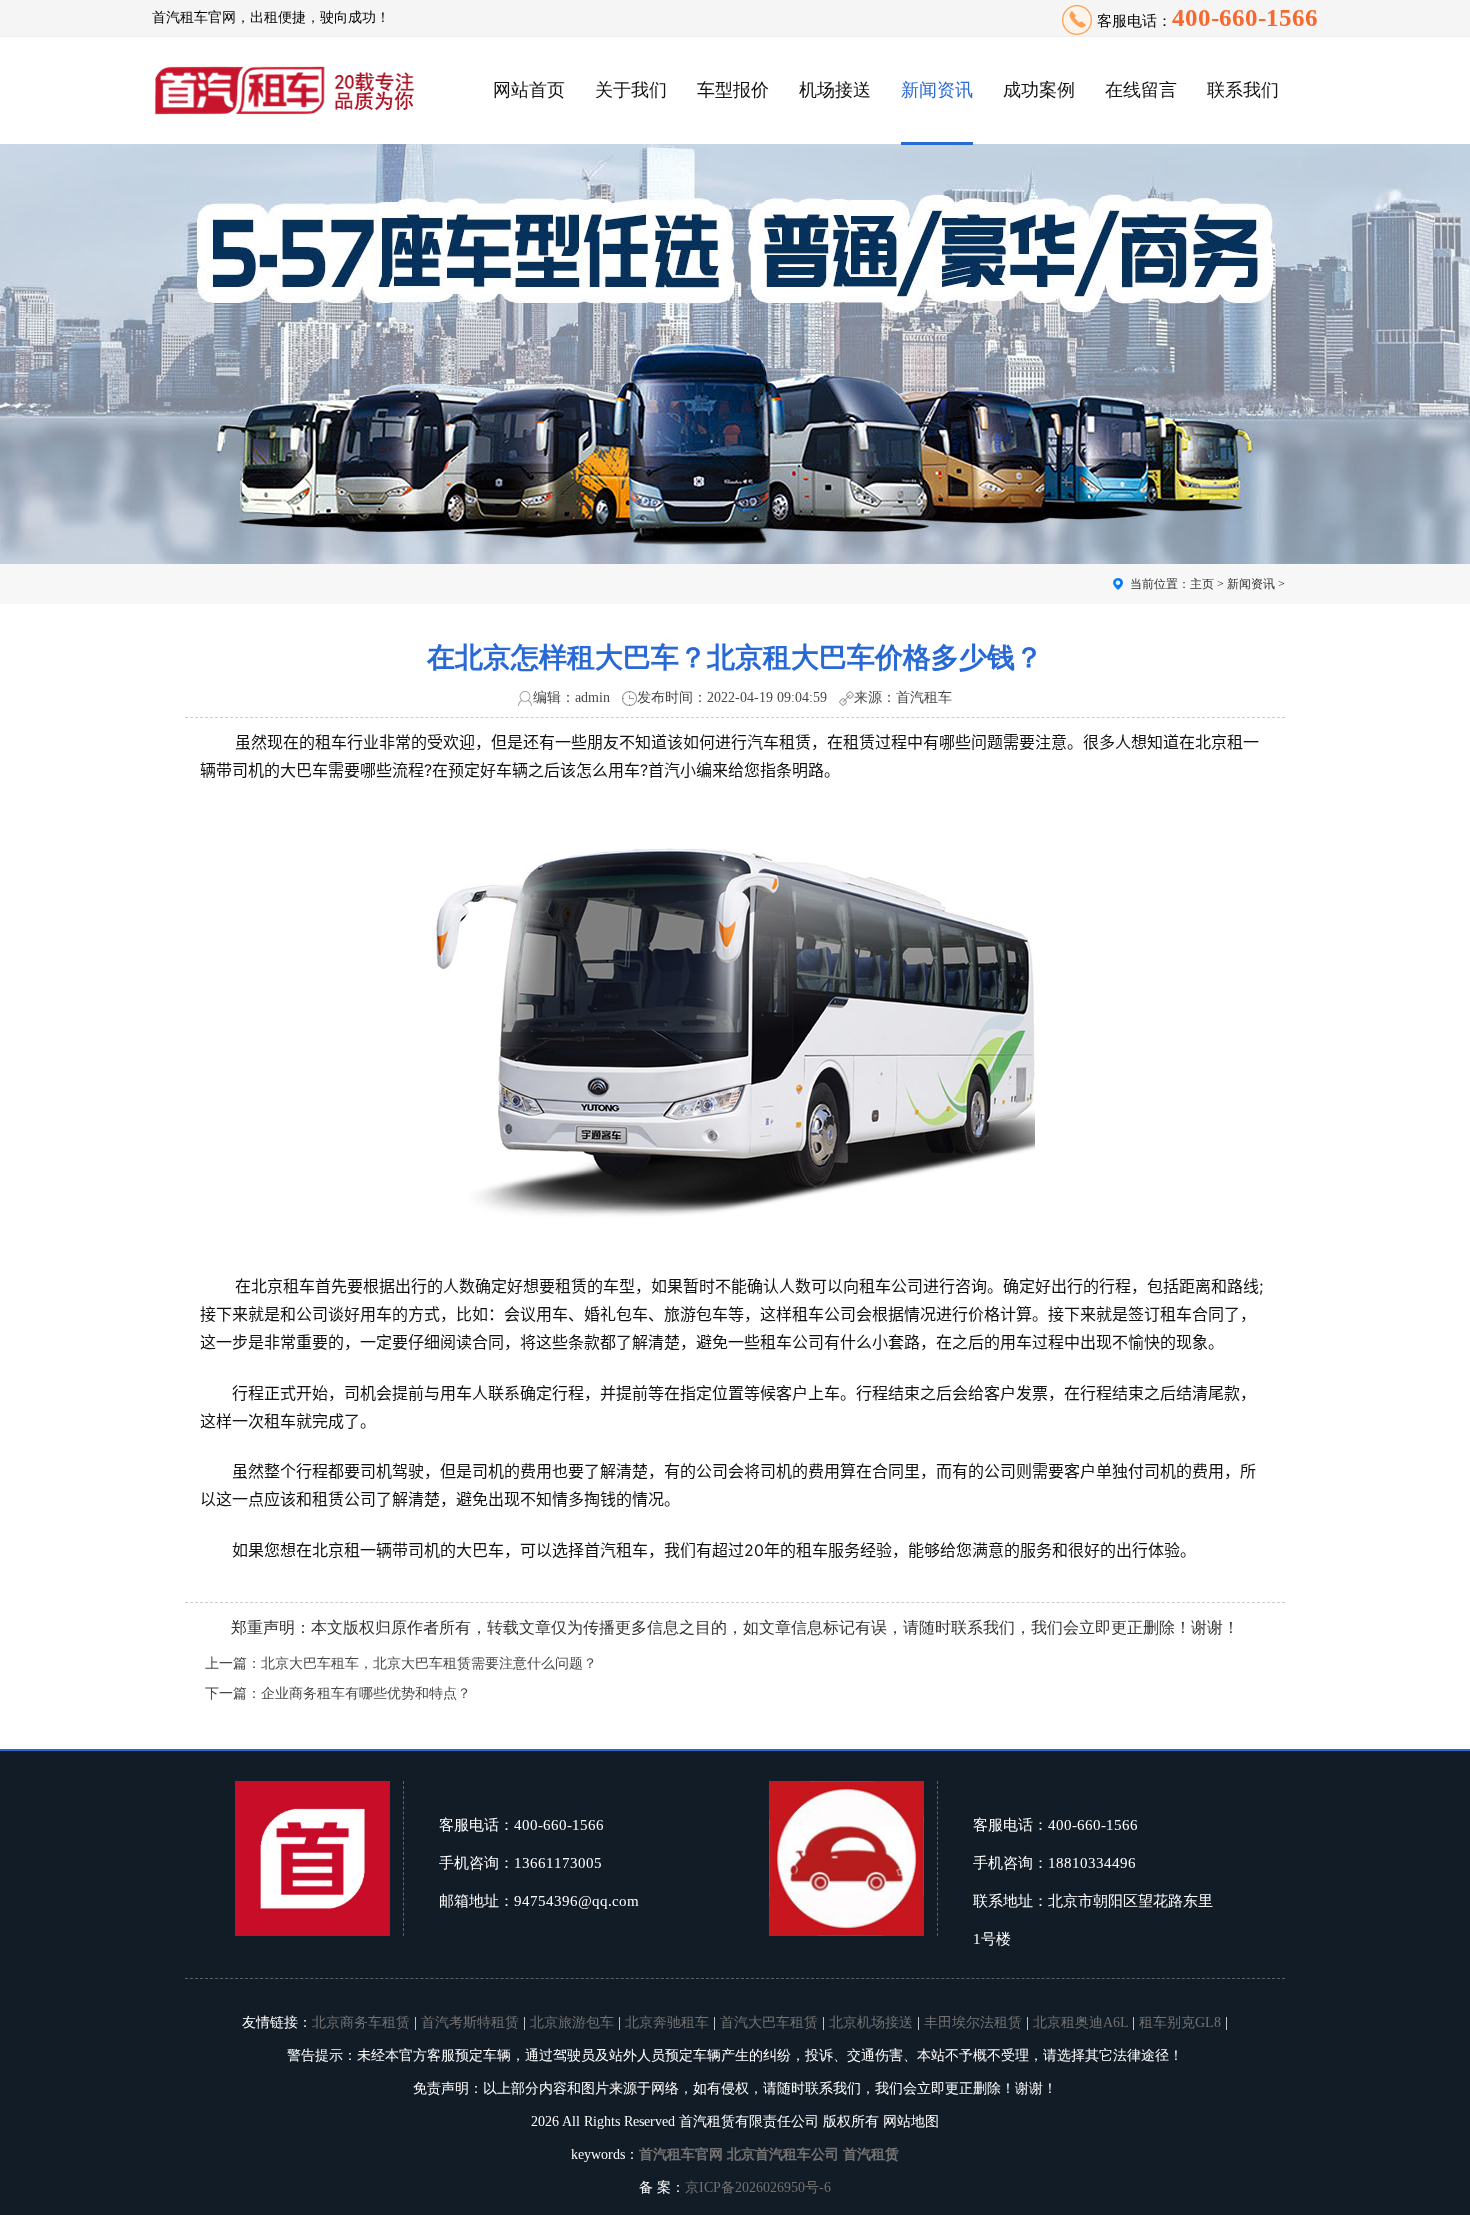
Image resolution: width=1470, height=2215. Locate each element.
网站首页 (529, 90)
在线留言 (1141, 90)
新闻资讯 (937, 90)
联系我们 (1243, 90)
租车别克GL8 (1180, 2022)
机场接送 (835, 90)
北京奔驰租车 (667, 2022)
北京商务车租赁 (361, 2022)
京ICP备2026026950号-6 (758, 2187)
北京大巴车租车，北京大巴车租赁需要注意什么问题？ (429, 1663)
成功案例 (1039, 90)
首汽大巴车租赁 (769, 2022)
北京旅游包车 (572, 2022)
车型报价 (733, 90)
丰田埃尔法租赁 (973, 2022)
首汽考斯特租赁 (470, 2022)
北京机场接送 (871, 2022)
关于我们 (631, 90)
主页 (1202, 584)
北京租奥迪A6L (1080, 2022)
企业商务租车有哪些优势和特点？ (366, 1693)
